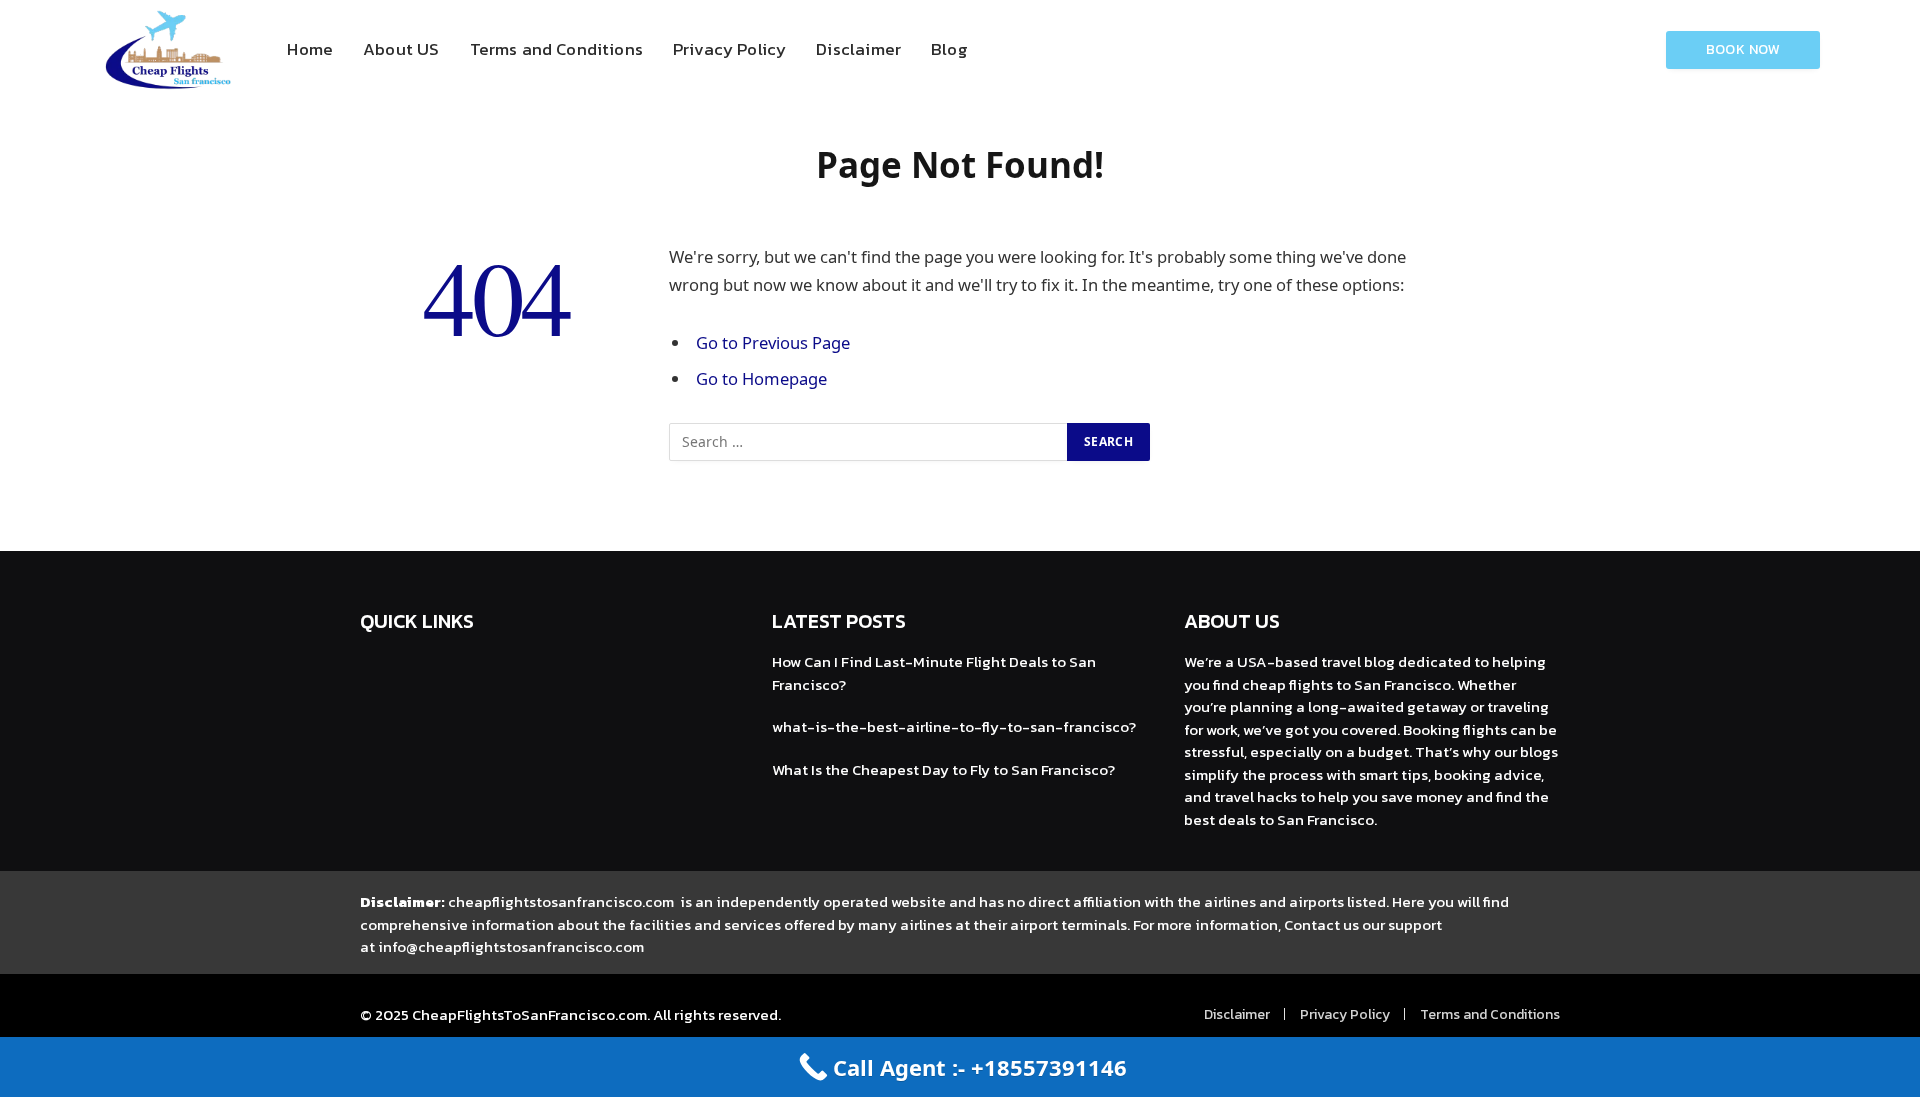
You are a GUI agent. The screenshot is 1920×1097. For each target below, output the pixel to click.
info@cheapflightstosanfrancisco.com (511, 946)
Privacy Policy (729, 49)
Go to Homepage (761, 378)
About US (401, 49)
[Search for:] (869, 442)
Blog (949, 49)
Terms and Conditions (556, 49)
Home (310, 49)
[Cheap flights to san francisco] (168, 50)
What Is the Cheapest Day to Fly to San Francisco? (943, 769)
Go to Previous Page (773, 342)
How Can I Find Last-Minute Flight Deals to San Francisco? (934, 673)
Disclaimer (858, 49)
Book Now (1743, 49)
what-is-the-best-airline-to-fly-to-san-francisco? (954, 726)
